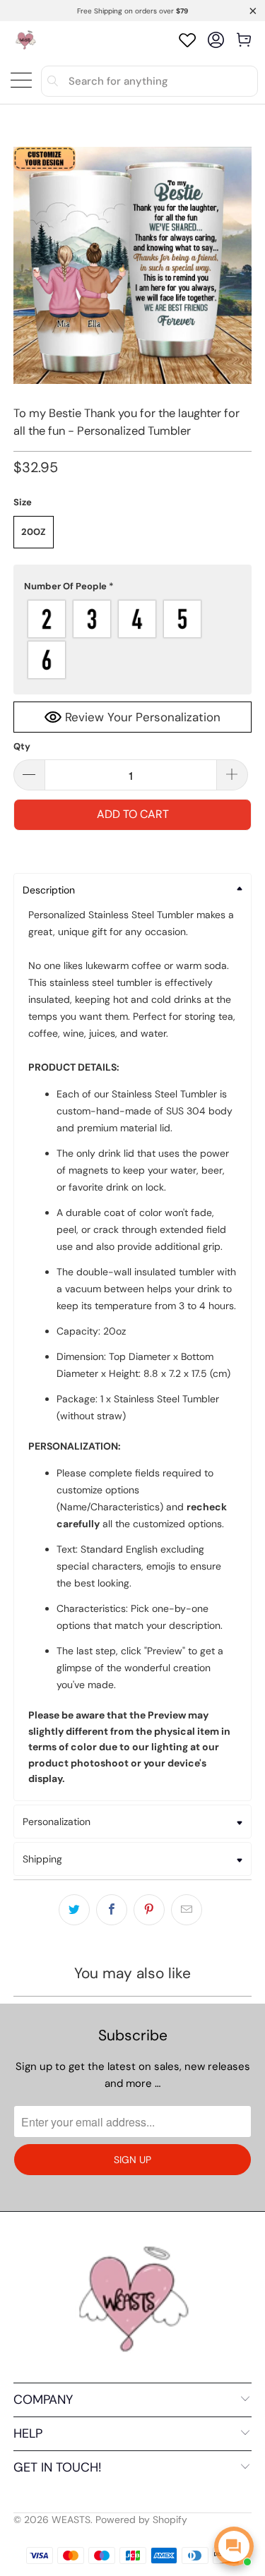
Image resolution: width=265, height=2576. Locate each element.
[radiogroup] (132, 639)
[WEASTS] (25, 40)
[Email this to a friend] (187, 1910)
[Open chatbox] (234, 2546)
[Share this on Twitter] (74, 1910)
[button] (132, 586)
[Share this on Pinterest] (149, 1910)
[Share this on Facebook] (112, 1910)
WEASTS (71, 2520)
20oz (34, 532)
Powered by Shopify (141, 2520)
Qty (22, 746)
